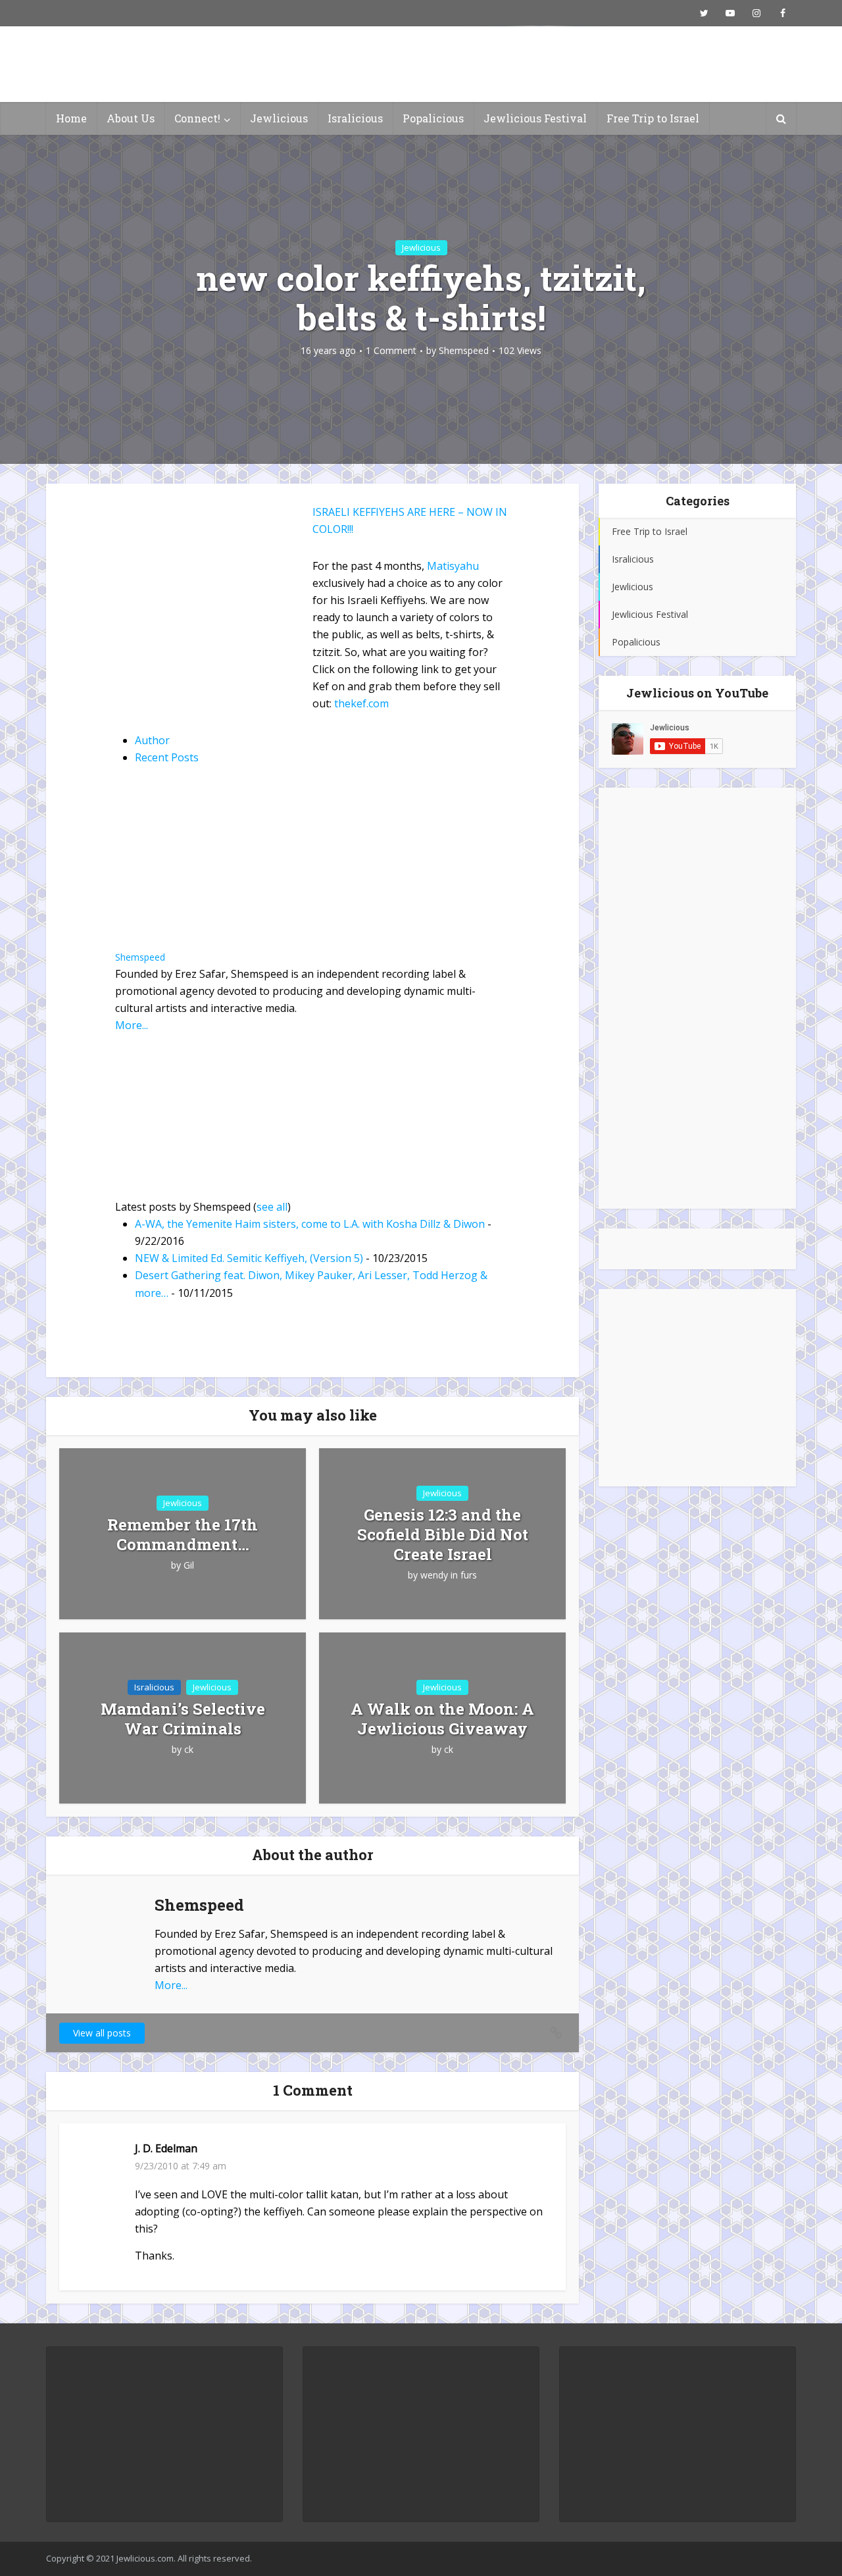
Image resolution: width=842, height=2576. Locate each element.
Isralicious (355, 118)
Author (152, 740)
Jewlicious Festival (535, 118)
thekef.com (361, 703)
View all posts (102, 2033)
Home (71, 118)
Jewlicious (279, 118)
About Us (131, 118)
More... (132, 1025)
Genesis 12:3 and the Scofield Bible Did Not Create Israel (443, 1534)
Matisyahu (453, 566)
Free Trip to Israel (653, 118)
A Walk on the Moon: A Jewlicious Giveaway (442, 1719)
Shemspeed (464, 351)
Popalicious (433, 118)
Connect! (197, 118)
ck (189, 1750)
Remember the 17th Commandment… (183, 1534)
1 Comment (391, 351)
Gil (189, 1565)
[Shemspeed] (197, 867)
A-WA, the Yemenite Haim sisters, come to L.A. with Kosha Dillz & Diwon (310, 1224)
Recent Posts (167, 757)
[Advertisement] (697, 998)
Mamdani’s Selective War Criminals (183, 1719)
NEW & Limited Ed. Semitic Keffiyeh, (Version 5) (249, 1258)
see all (272, 1207)
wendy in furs (449, 1575)
